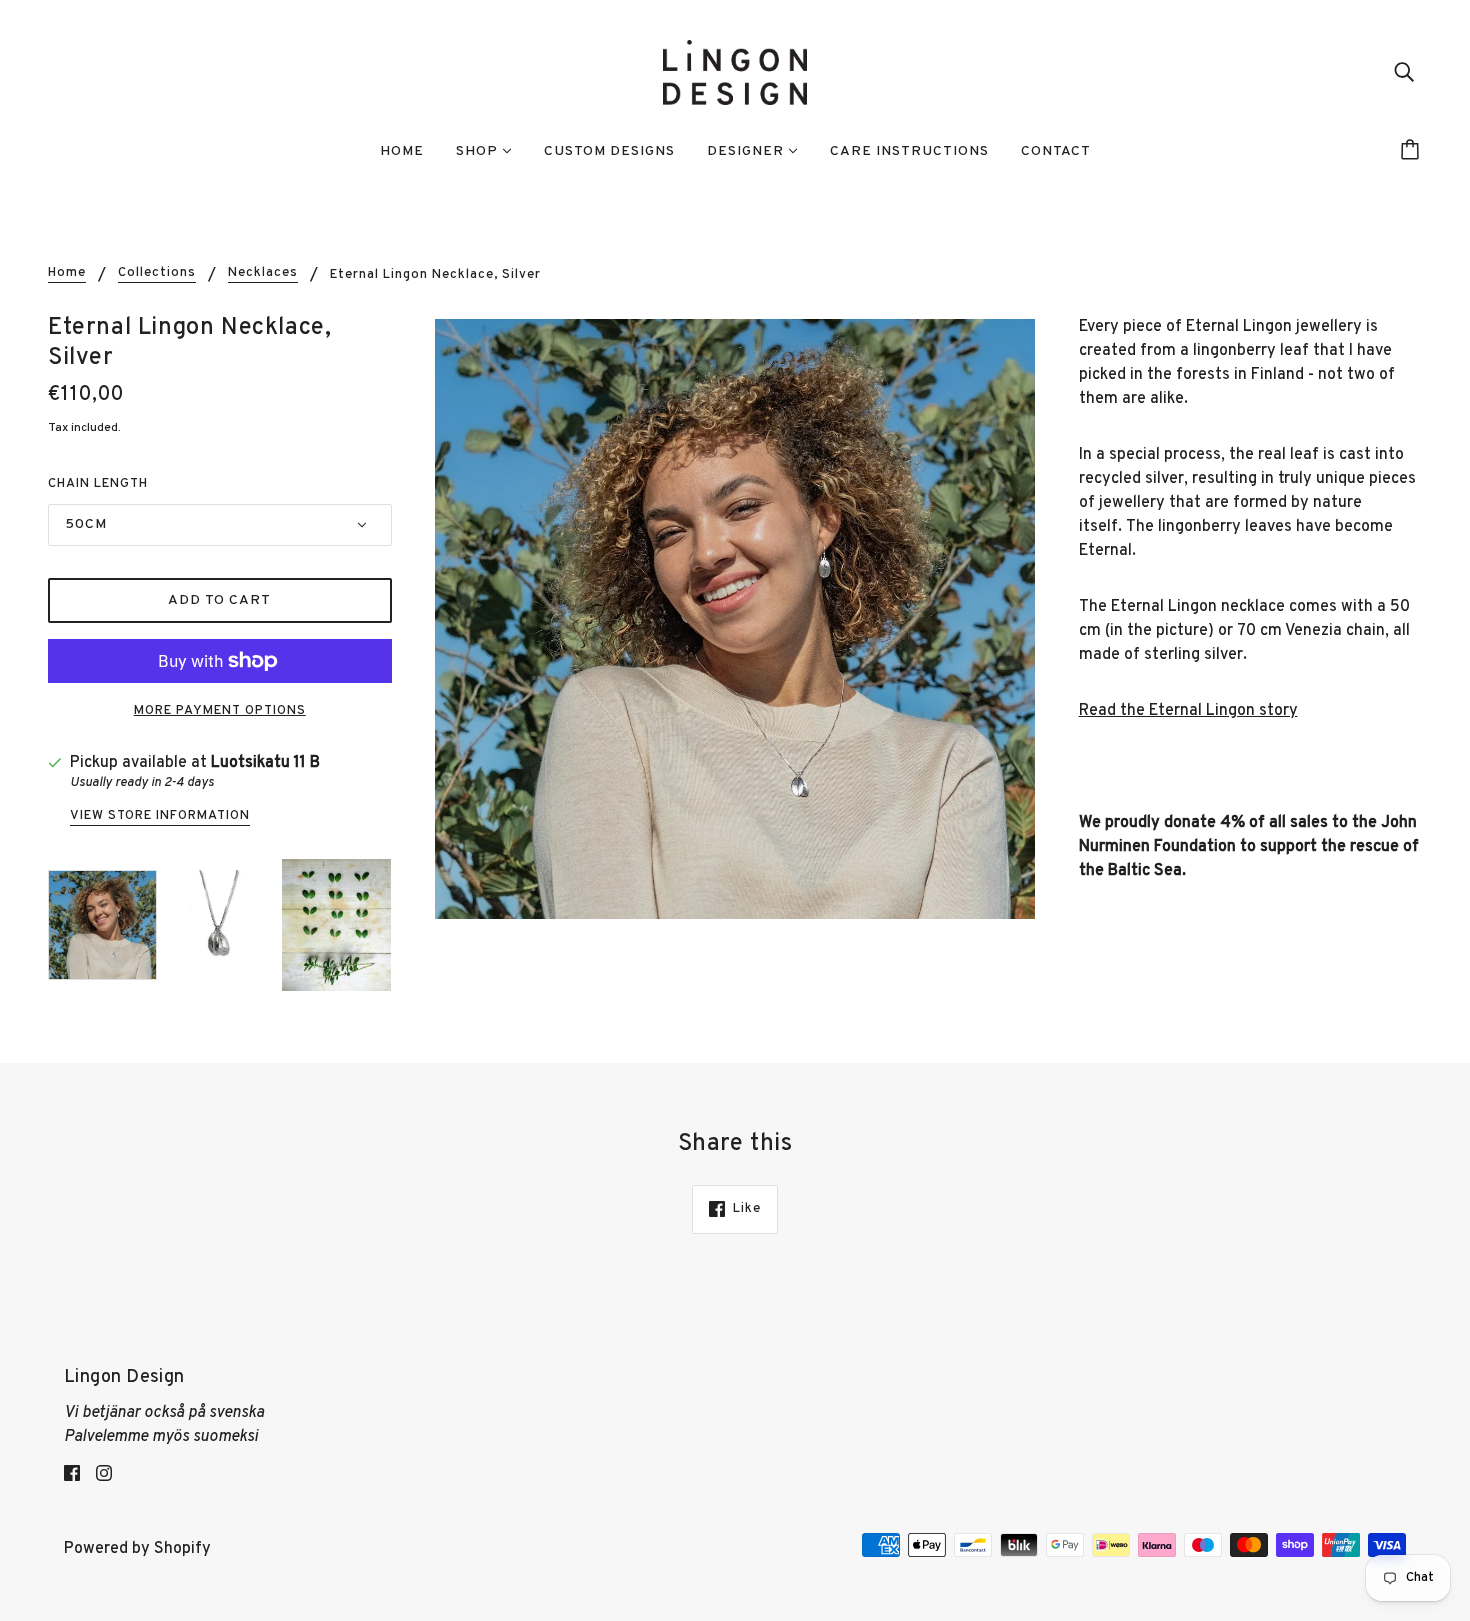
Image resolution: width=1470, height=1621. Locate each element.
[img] (1404, 73)
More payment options (220, 711)
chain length (98, 484)
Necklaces (263, 274)
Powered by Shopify (137, 1549)
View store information (160, 817)
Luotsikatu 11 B (265, 763)
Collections (157, 274)
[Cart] (1413, 152)
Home (67, 274)
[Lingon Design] (735, 73)
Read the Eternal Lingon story (1188, 711)
